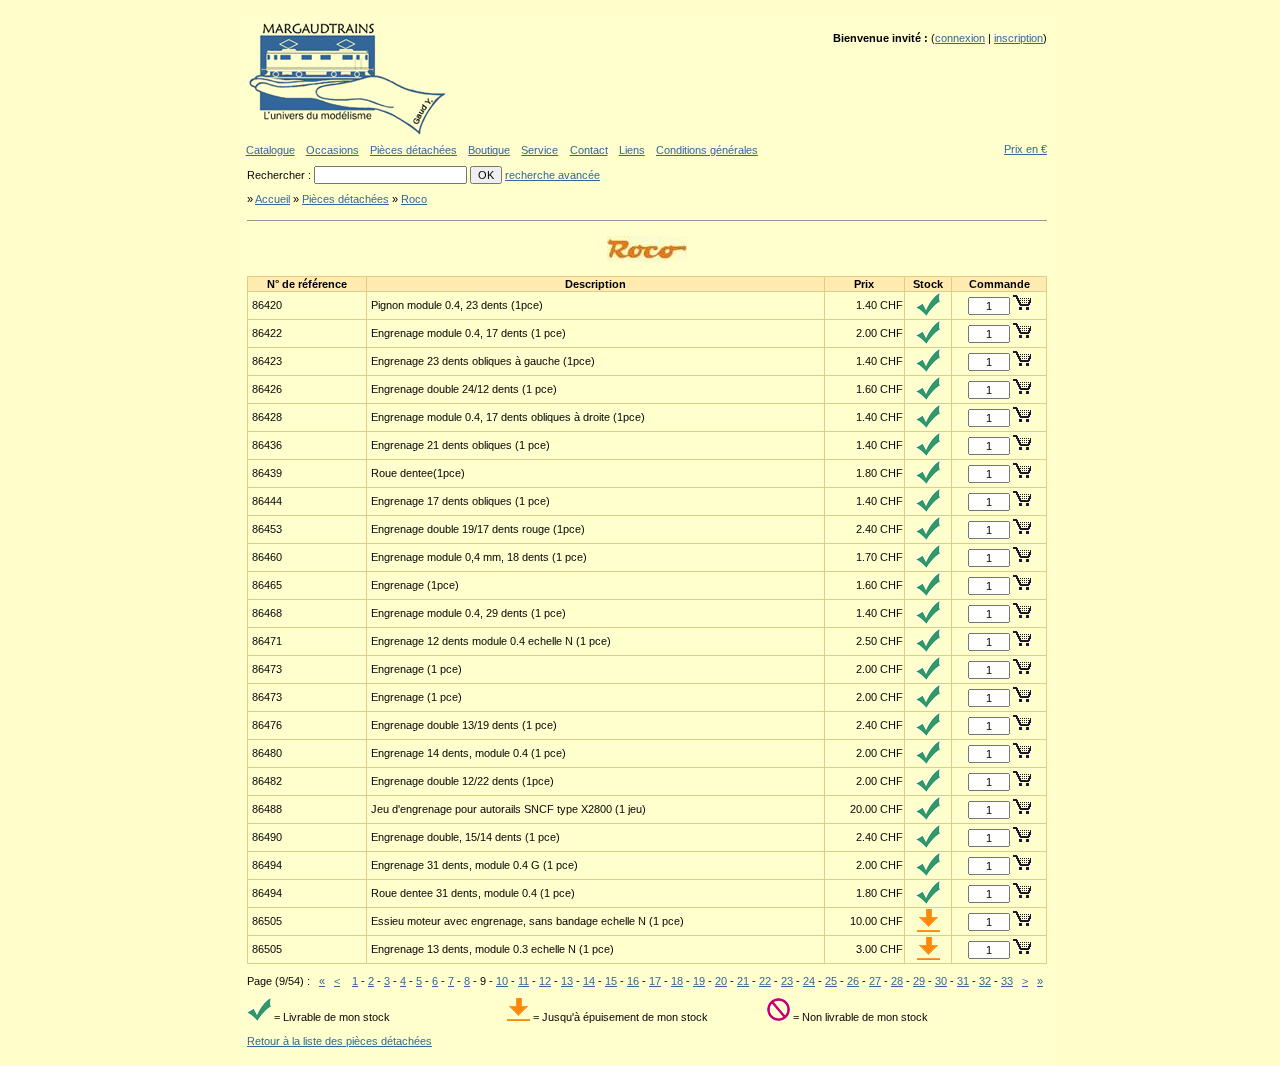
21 (743, 981)
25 (831, 981)
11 (523, 981)
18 (677, 981)
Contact (589, 150)
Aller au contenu (298, 7)
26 (853, 981)
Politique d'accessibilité (593, 7)
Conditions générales (707, 150)
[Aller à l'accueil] (347, 132)
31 (963, 981)
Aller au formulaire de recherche (471, 7)
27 (875, 981)
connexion (960, 38)
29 (919, 981)
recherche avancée (552, 175)
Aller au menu (368, 7)
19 (699, 981)
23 (787, 981)
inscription (1018, 38)
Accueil (272, 199)
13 (567, 981)
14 (589, 981)
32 (985, 981)
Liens (632, 150)
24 (809, 981)
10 (502, 981)
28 (897, 981)
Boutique (489, 150)
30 (941, 981)
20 (721, 981)
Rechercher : (280, 175)
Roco (414, 199)
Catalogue (270, 150)
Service (539, 150)
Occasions (332, 150)
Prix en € (1025, 149)
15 (611, 981)
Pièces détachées (413, 150)
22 (765, 981)
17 (655, 981)
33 (1007, 981)
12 (545, 981)
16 (633, 981)
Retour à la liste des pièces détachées (339, 1041)
